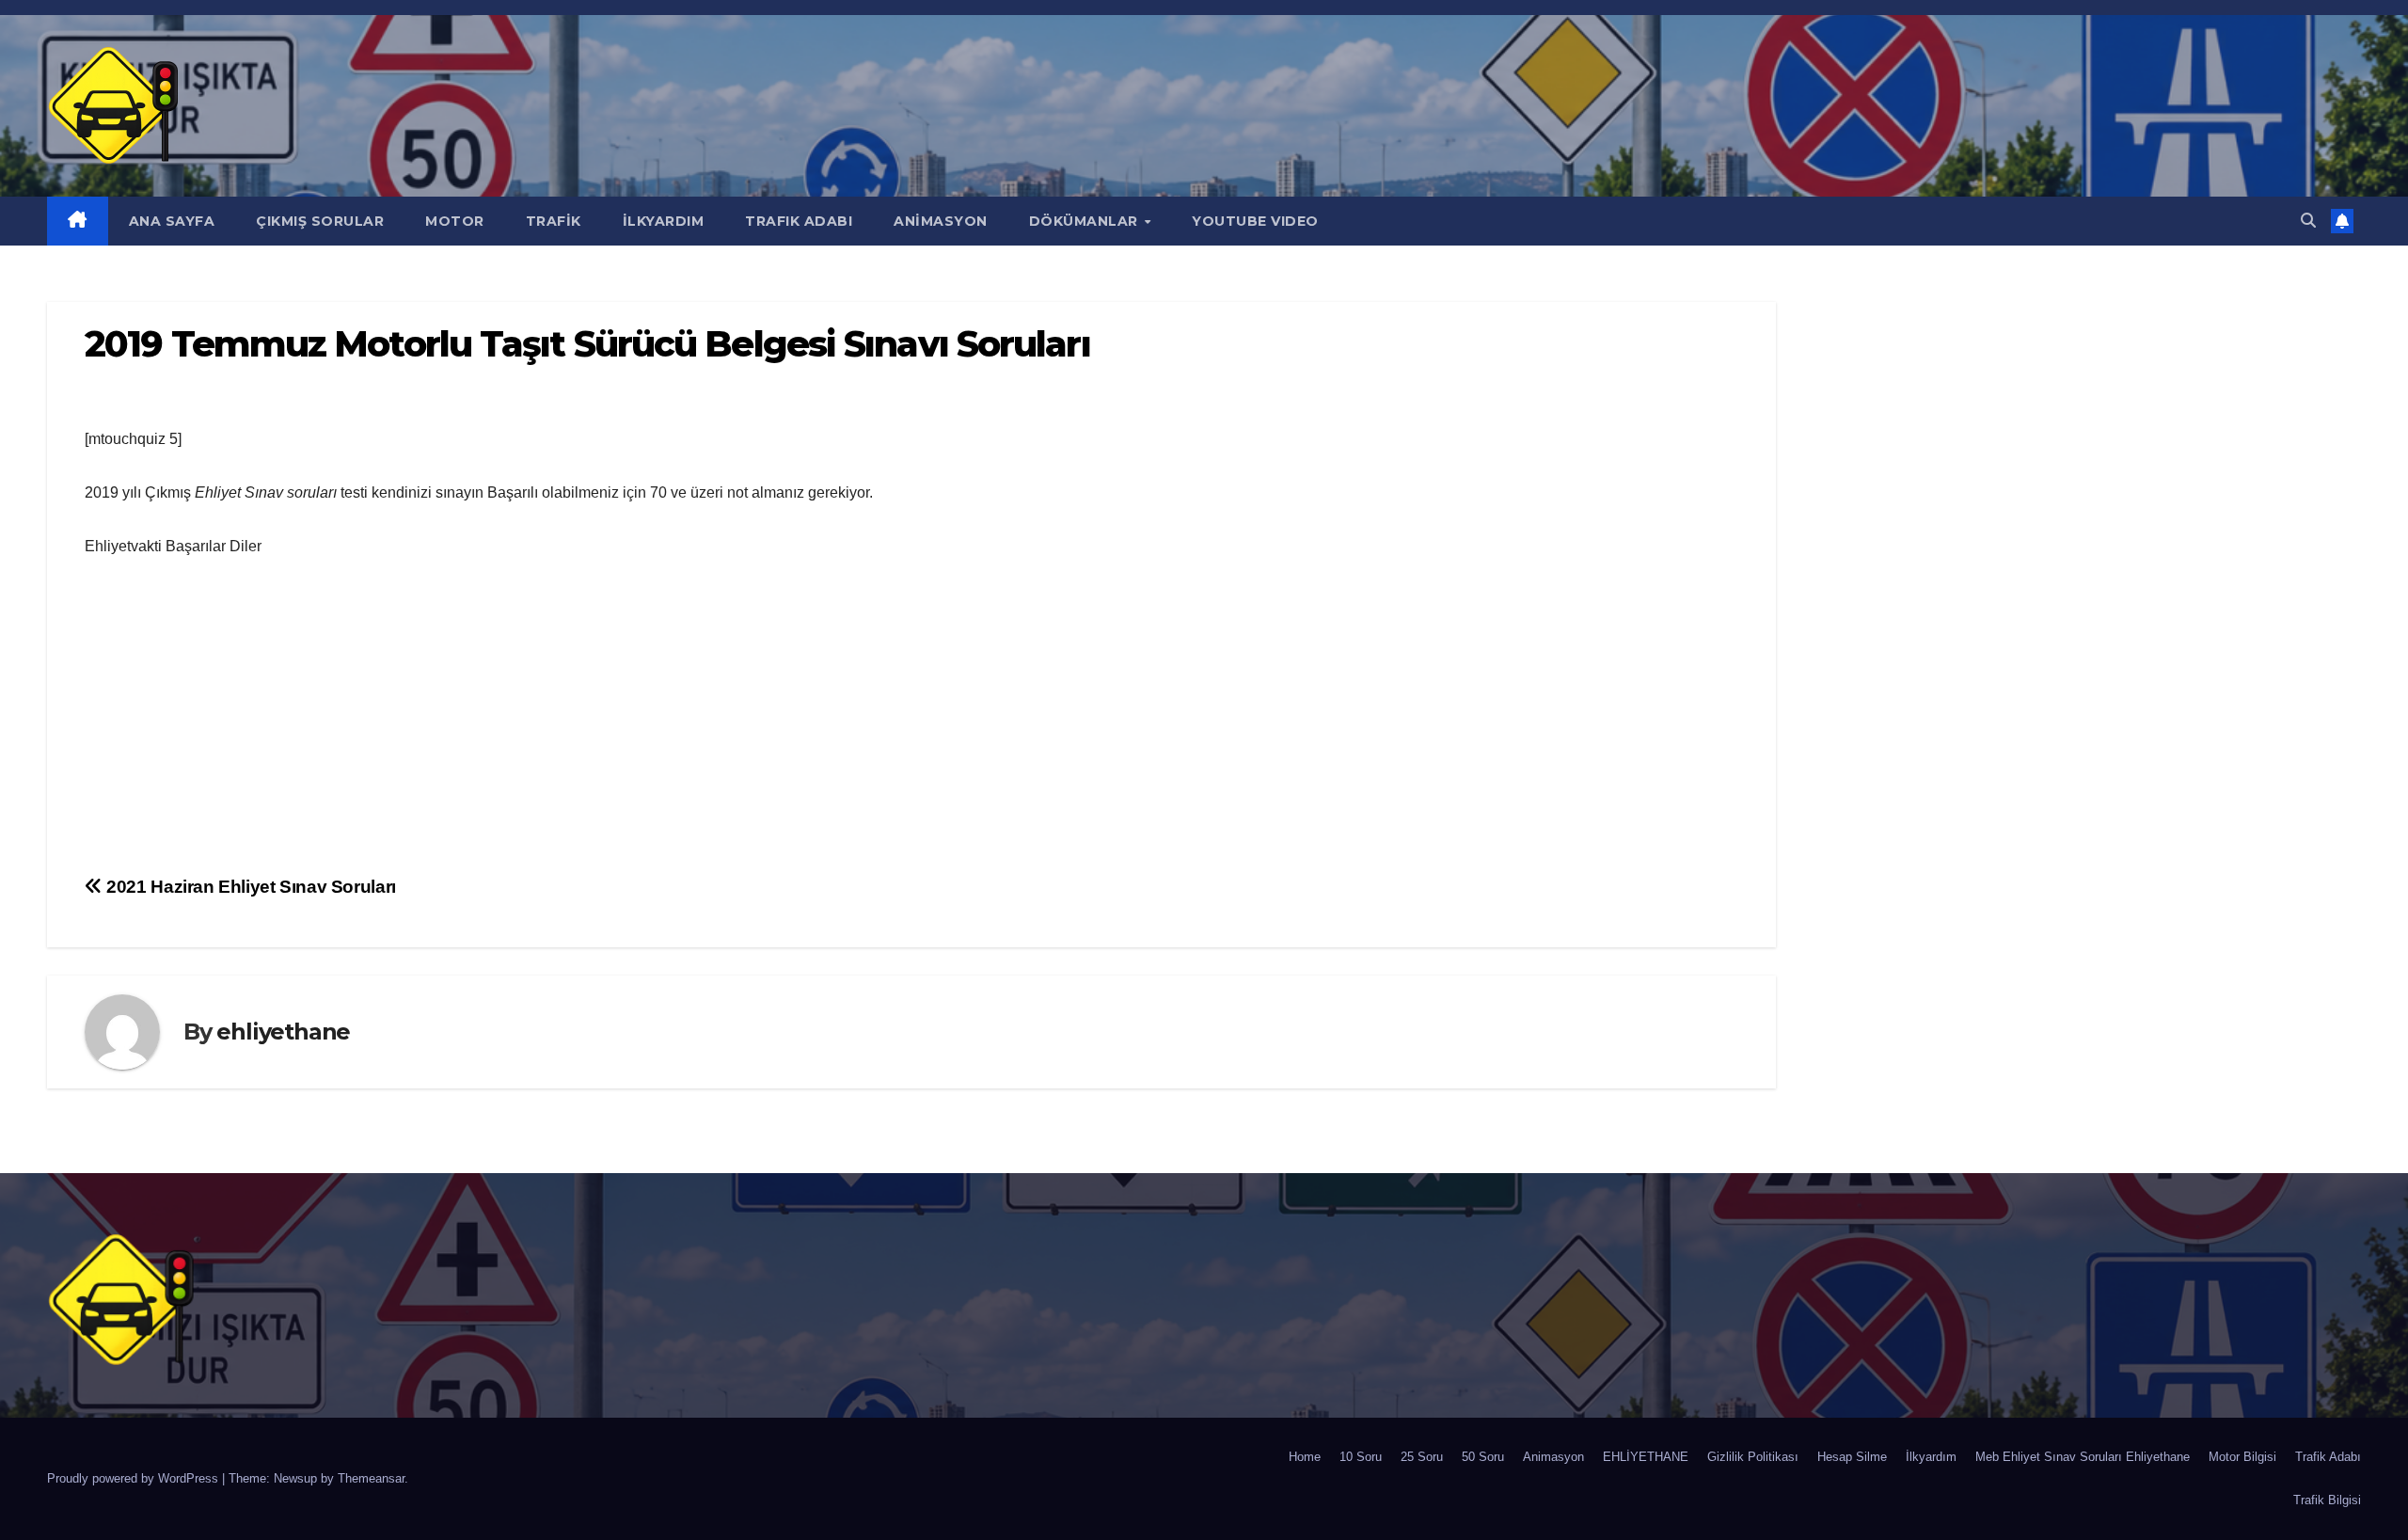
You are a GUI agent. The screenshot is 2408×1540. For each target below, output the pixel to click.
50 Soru (1483, 1457)
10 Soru (1361, 1457)
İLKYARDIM (664, 221)
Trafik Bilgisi (2327, 1500)
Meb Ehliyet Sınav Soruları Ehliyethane (2083, 1457)
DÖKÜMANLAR (1086, 221)
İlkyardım (1931, 1457)
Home (1305, 1457)
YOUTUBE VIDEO (1255, 221)
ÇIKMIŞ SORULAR (320, 221)
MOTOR (455, 221)
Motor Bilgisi (2242, 1457)
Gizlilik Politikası (1753, 1457)
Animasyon (1553, 1457)
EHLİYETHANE (1646, 1457)
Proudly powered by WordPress (135, 1478)
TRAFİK (554, 221)
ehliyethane (283, 1032)
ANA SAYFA (172, 221)
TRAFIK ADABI (799, 221)
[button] (2308, 221)
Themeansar (371, 1478)
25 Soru (1422, 1457)
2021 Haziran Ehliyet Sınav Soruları (249, 887)
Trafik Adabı (2328, 1457)
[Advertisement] (911, 719)
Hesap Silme (1852, 1457)
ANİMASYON (941, 221)
